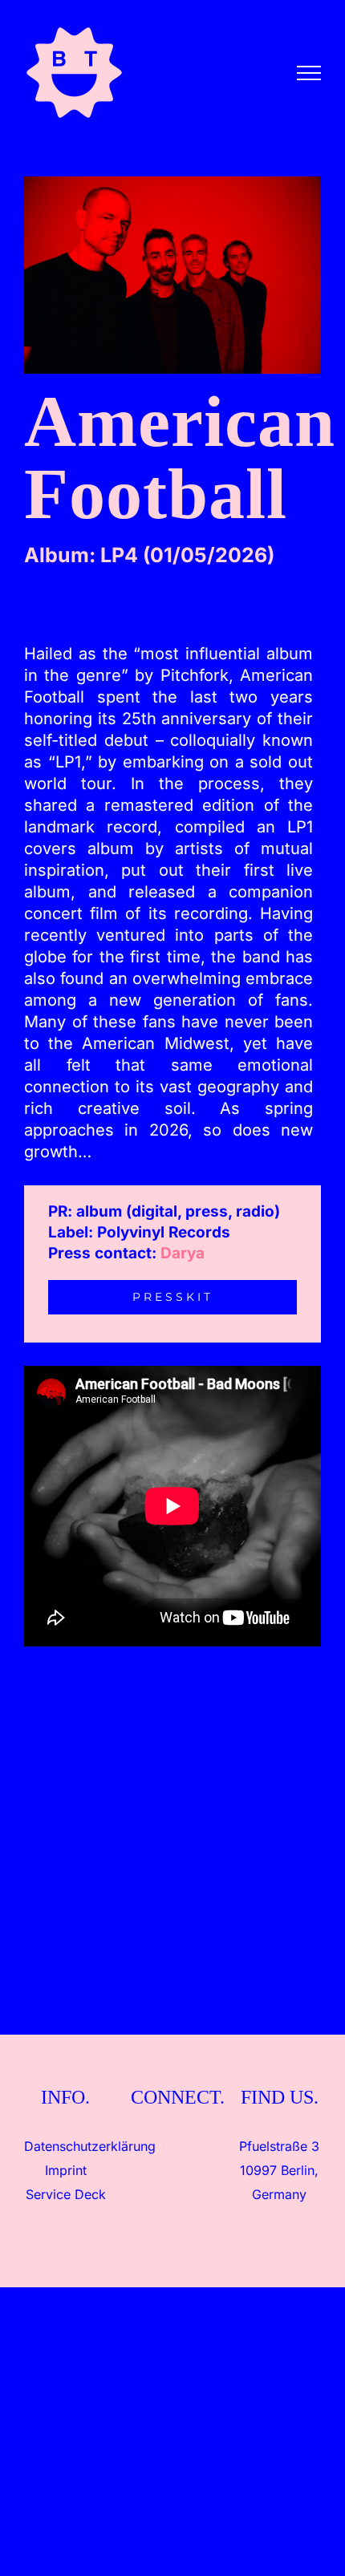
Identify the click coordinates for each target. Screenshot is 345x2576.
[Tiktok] (161, 2147)
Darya (183, 1253)
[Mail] (207, 2147)
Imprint (66, 2170)
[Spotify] (184, 2147)
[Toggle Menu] (309, 73)
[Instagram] (138, 2147)
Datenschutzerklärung (90, 2146)
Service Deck (66, 2194)
